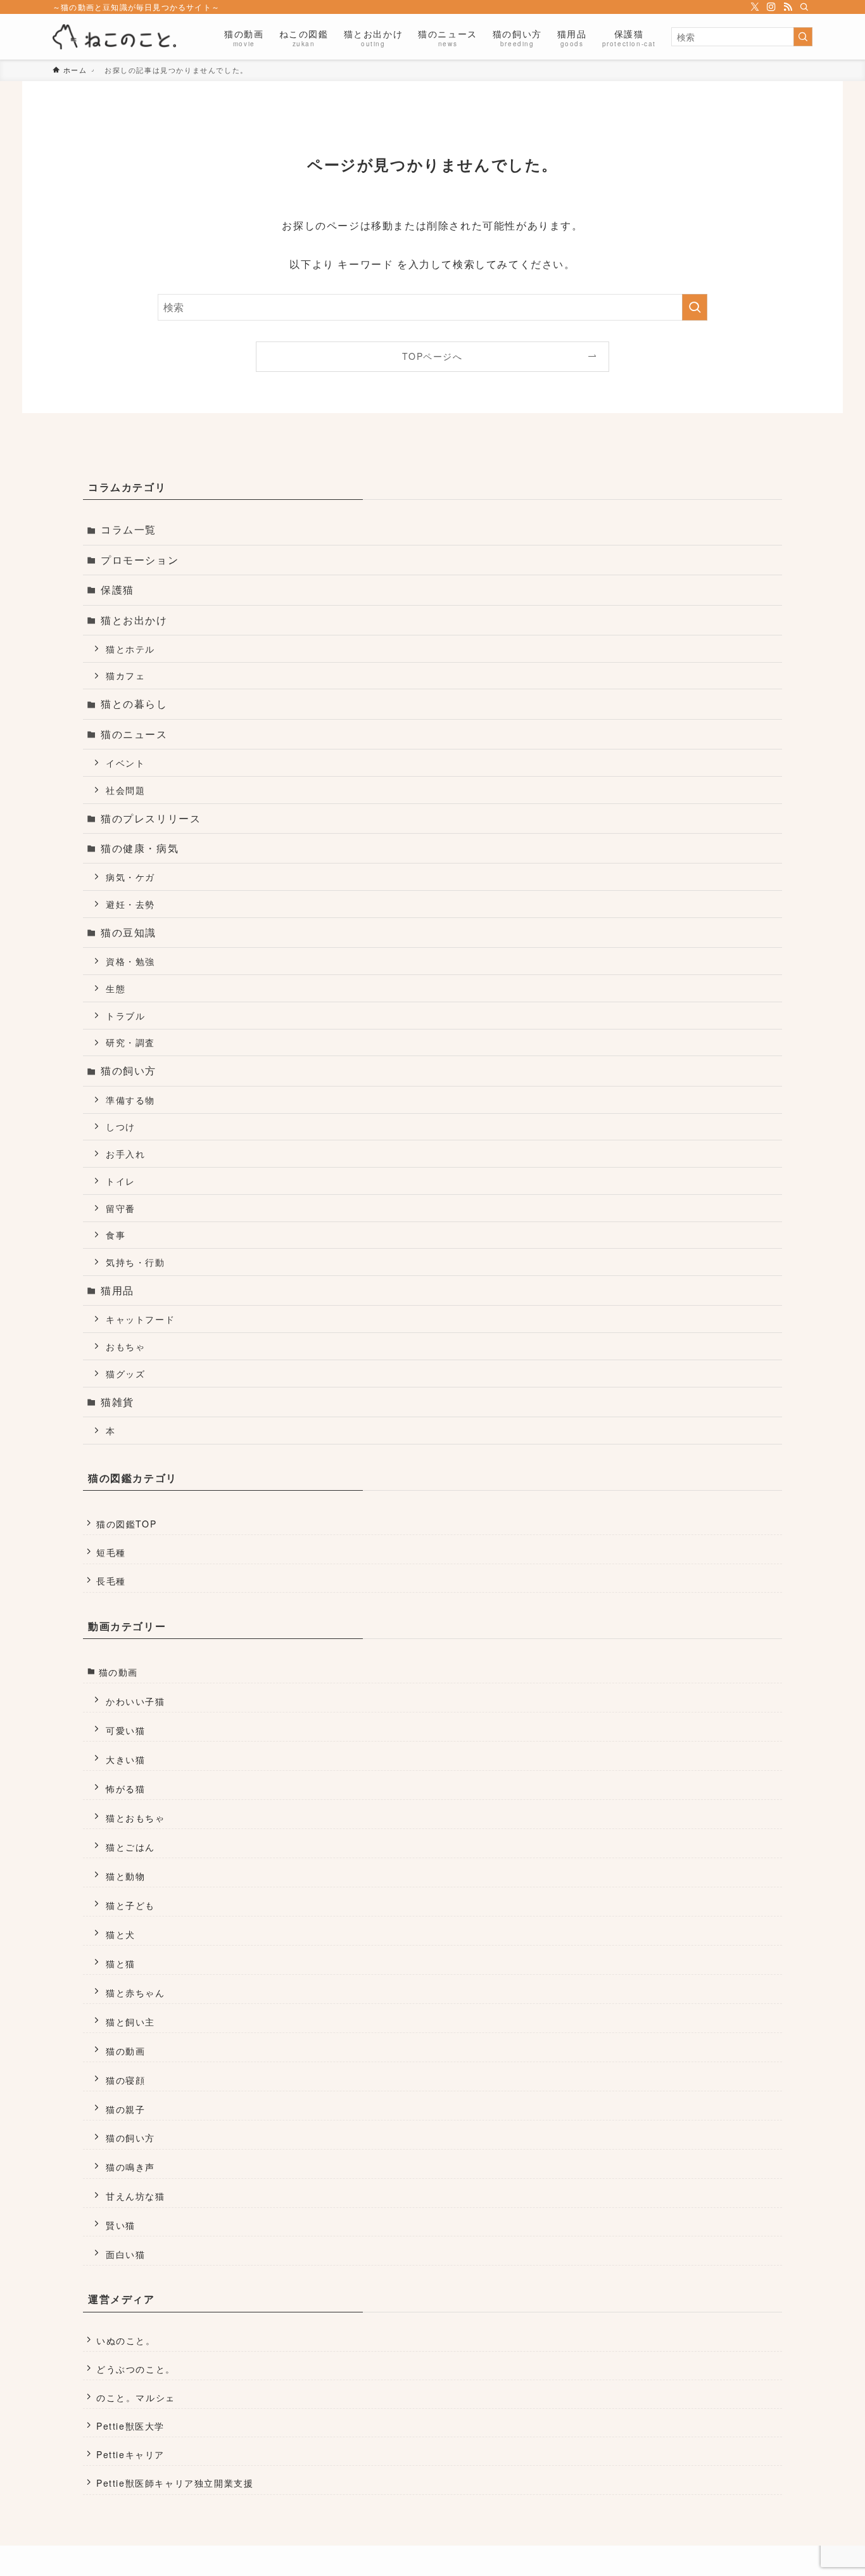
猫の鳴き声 (130, 2166)
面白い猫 (125, 2254)
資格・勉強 (130, 961)
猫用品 (117, 1290)
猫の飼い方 (129, 1070)
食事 (116, 1234)
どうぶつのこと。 (136, 2369)
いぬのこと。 (126, 2340)
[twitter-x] (755, 7)
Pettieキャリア (130, 2454)
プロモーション (140, 560)
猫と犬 (121, 1934)
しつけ (121, 1126)
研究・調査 (130, 1042)
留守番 (121, 1208)
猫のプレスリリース (151, 818)
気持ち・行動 (136, 1262)
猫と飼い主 (130, 2021)
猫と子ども (130, 1905)
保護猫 (117, 590)
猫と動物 (125, 1876)
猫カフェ (125, 675)
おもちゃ (125, 1346)
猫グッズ (125, 1373)
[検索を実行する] (803, 37)
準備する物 (130, 1100)
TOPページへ (432, 356)
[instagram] (771, 7)
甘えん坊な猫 (136, 2196)
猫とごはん (130, 1846)
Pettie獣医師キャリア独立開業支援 (175, 2483)
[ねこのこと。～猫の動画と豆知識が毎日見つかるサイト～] (114, 37)
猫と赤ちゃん (136, 1992)
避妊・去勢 (130, 904)
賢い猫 (121, 2225)
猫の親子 (125, 2109)
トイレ (121, 1181)
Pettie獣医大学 (130, 2426)
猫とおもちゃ (136, 1817)
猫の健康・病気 (140, 848)
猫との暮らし (134, 704)
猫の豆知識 (129, 932)
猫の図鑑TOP (126, 1524)
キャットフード (140, 1319)
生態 (116, 988)
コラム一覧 (129, 529)
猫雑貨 (117, 1402)
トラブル (125, 1015)
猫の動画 (118, 1672)
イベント (125, 762)
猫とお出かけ (134, 620)
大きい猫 (125, 1759)
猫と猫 (121, 1963)
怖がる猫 (125, 1788)
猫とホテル (130, 648)
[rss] (788, 7)
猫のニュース (134, 734)
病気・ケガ (130, 877)
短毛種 (111, 1552)
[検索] (804, 7)
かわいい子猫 (136, 1701)
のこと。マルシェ (136, 2397)
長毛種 (111, 1581)
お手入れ (125, 1153)
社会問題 (125, 790)
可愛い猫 (125, 1730)
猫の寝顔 (125, 2080)
